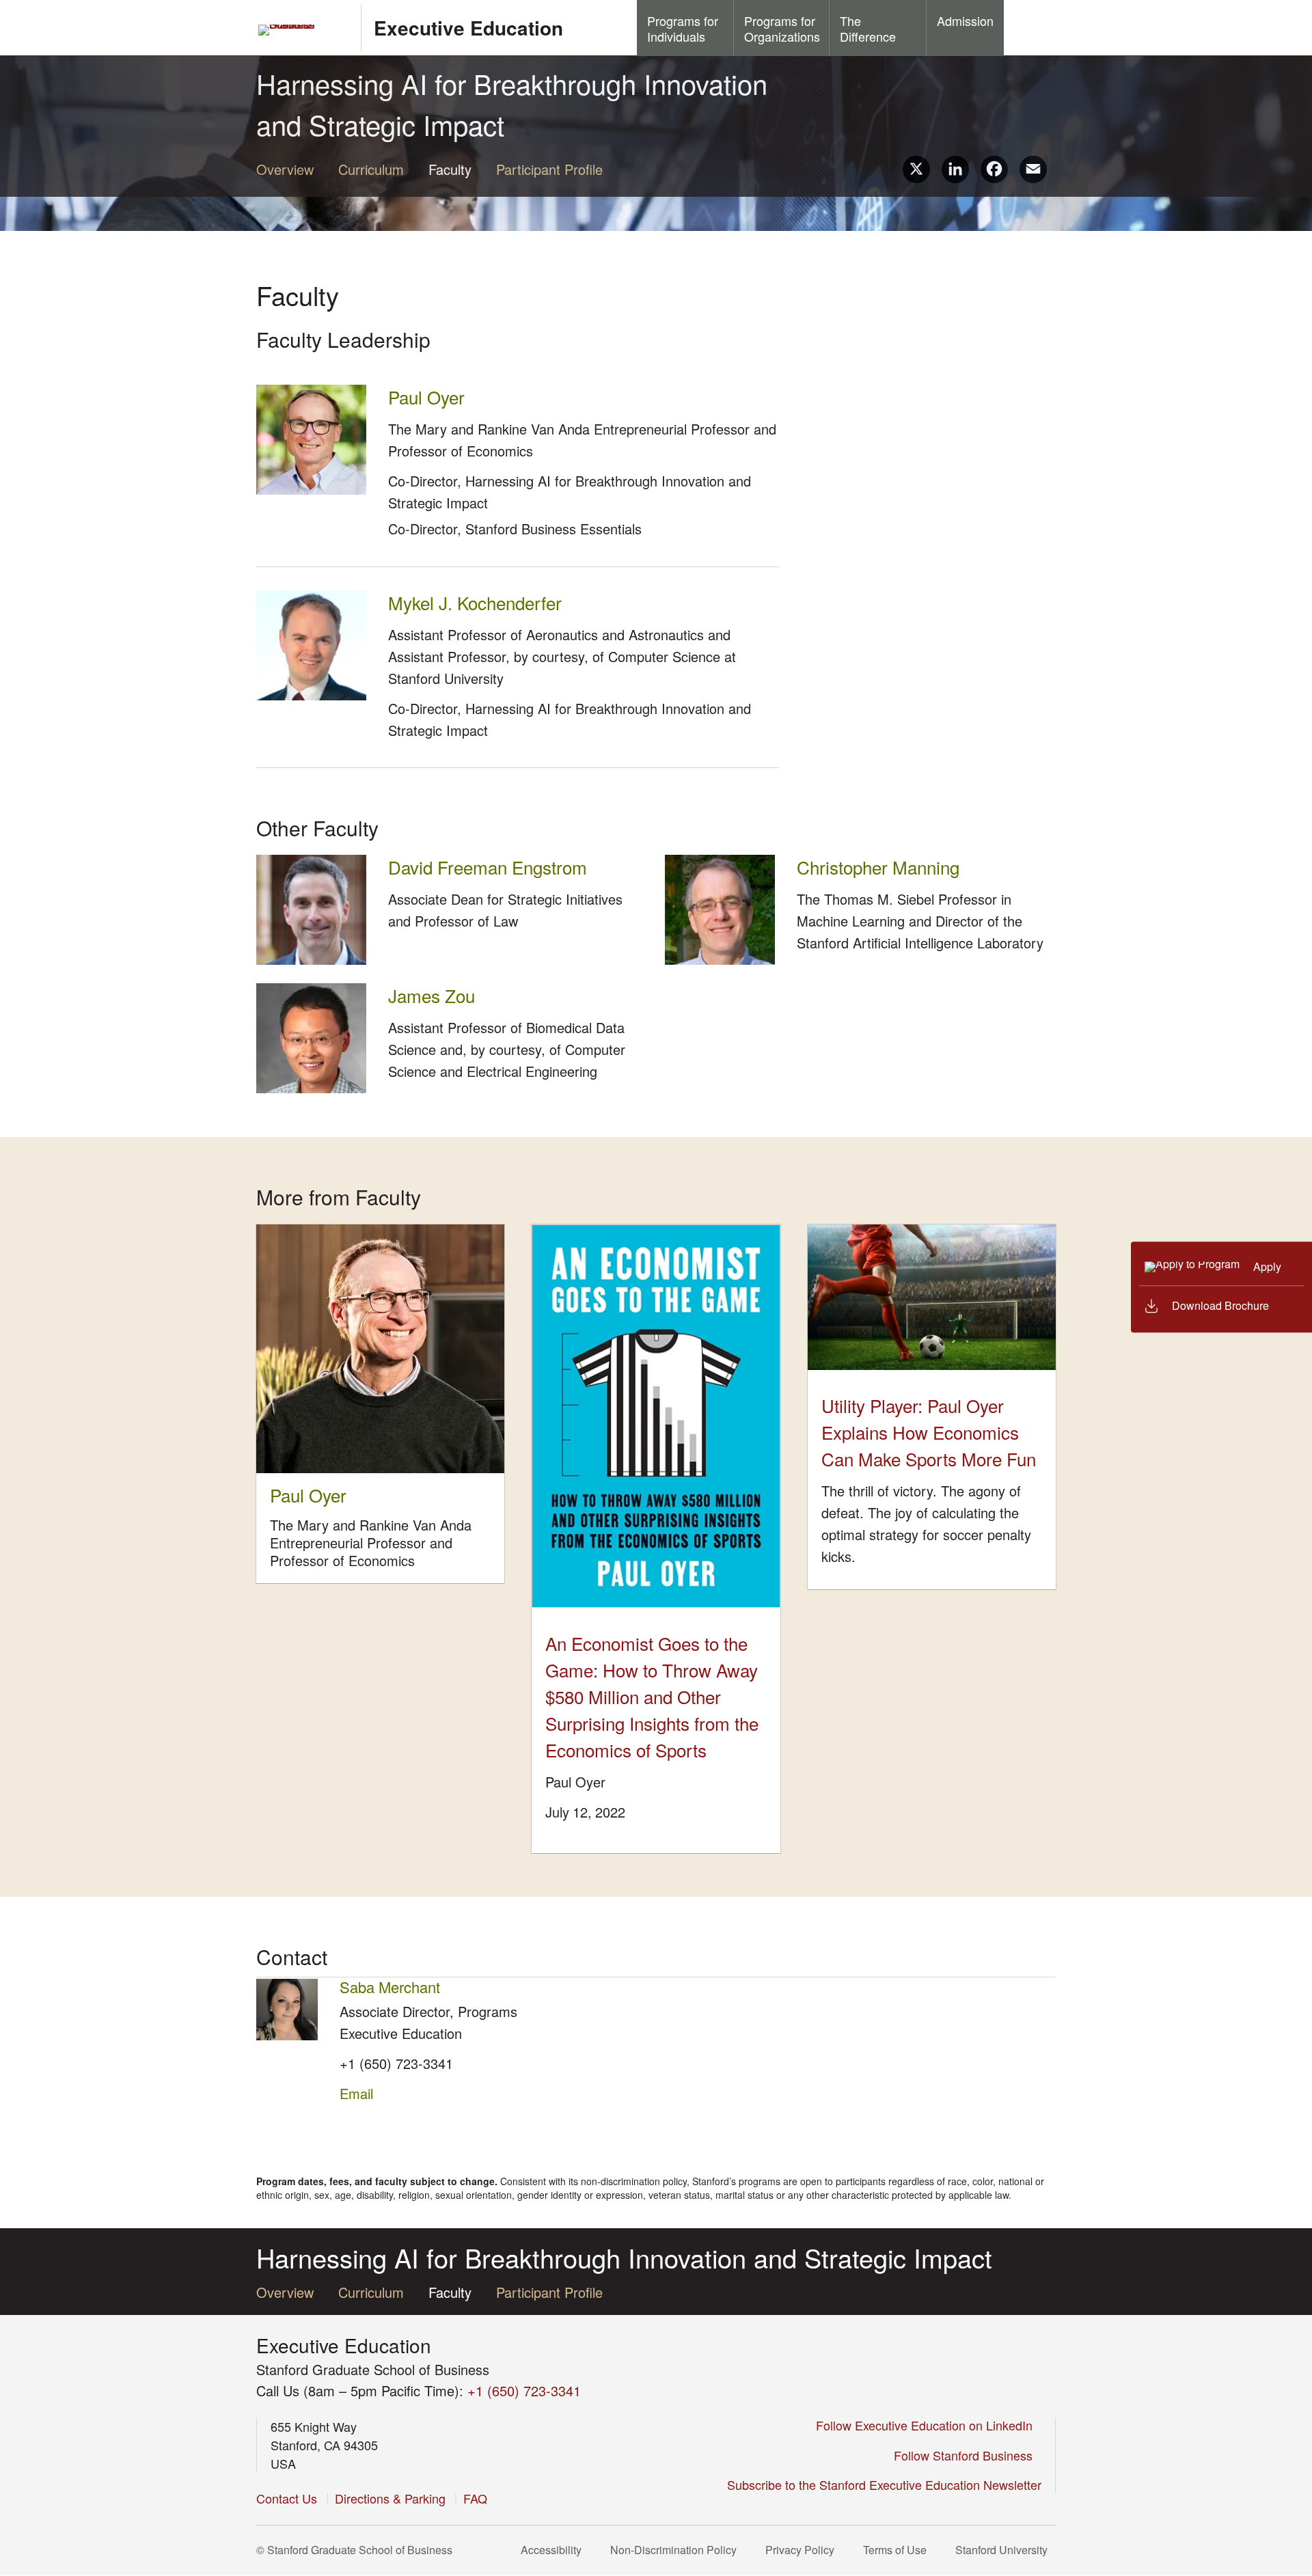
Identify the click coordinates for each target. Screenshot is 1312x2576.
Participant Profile (549, 169)
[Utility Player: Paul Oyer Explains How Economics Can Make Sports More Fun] (932, 1297)
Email (356, 2093)
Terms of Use (899, 2550)
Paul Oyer (426, 397)
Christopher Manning (882, 867)
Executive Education (468, 28)
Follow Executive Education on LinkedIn (929, 2425)
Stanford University (1006, 2550)
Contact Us (287, 2498)
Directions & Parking (390, 2498)
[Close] (1123, 1288)
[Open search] (1030, 27)
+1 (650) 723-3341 (396, 2063)
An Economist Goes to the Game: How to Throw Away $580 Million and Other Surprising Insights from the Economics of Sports (652, 1696)
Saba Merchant (390, 1987)
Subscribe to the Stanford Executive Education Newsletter (884, 2484)
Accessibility (555, 2550)
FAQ (475, 2498)
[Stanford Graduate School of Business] (303, 30)
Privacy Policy (804, 2550)
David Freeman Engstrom (491, 867)
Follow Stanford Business (968, 2455)
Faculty (450, 169)
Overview (285, 169)
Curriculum (371, 169)
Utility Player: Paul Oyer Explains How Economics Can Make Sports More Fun (929, 1432)
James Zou (435, 995)
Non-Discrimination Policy (678, 2550)
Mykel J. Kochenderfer (479, 602)
